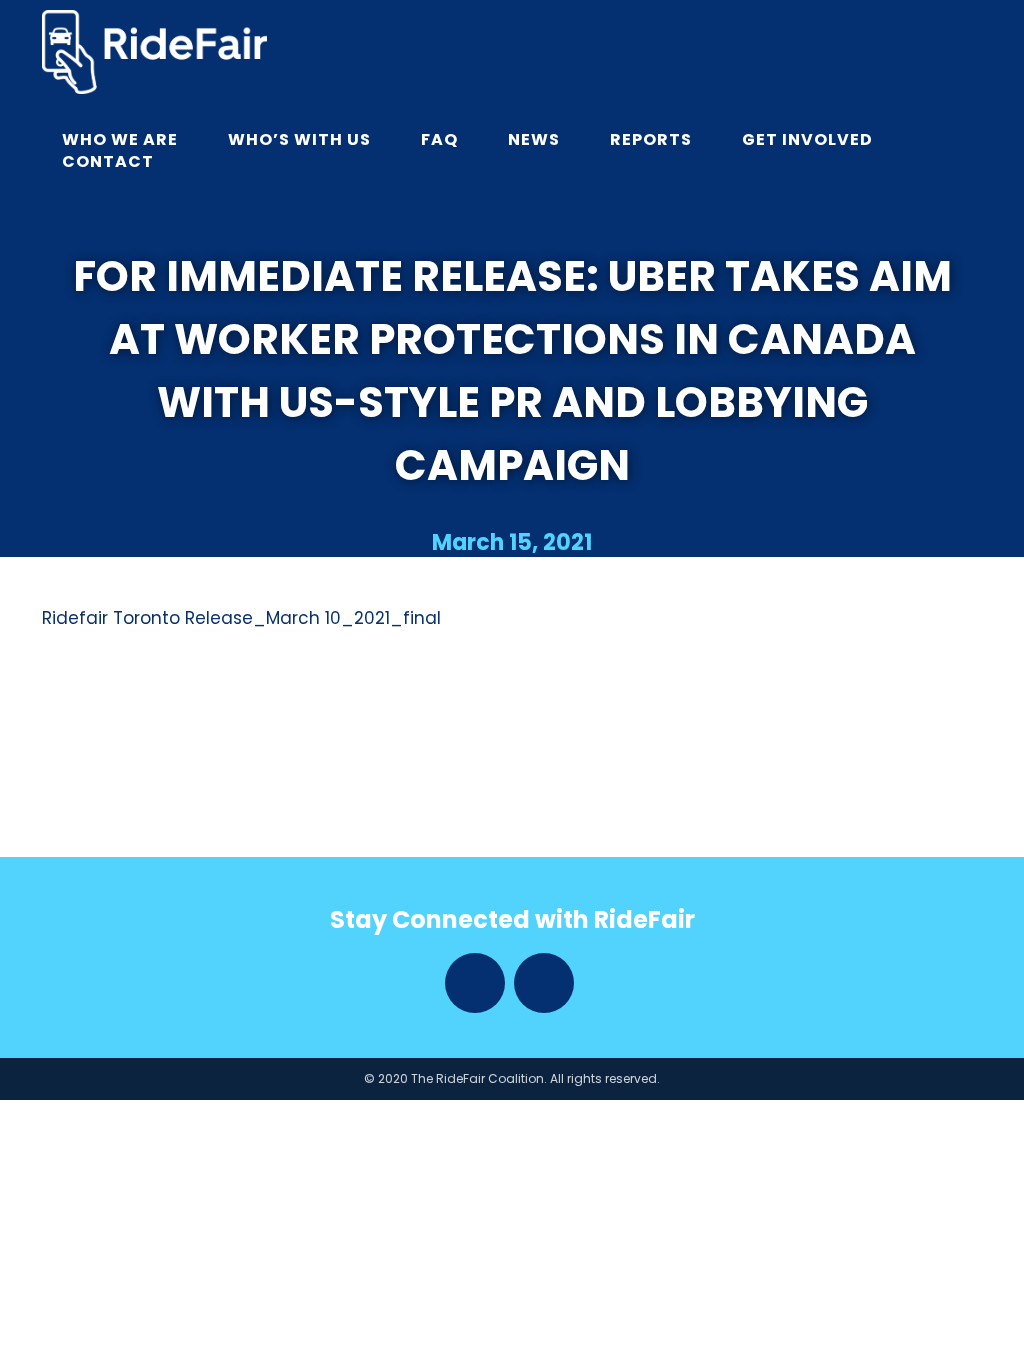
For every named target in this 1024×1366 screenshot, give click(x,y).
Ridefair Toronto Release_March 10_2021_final (241, 618)
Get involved (807, 140)
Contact (108, 162)
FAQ (439, 140)
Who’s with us (299, 140)
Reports (651, 140)
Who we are (120, 140)
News (534, 140)
